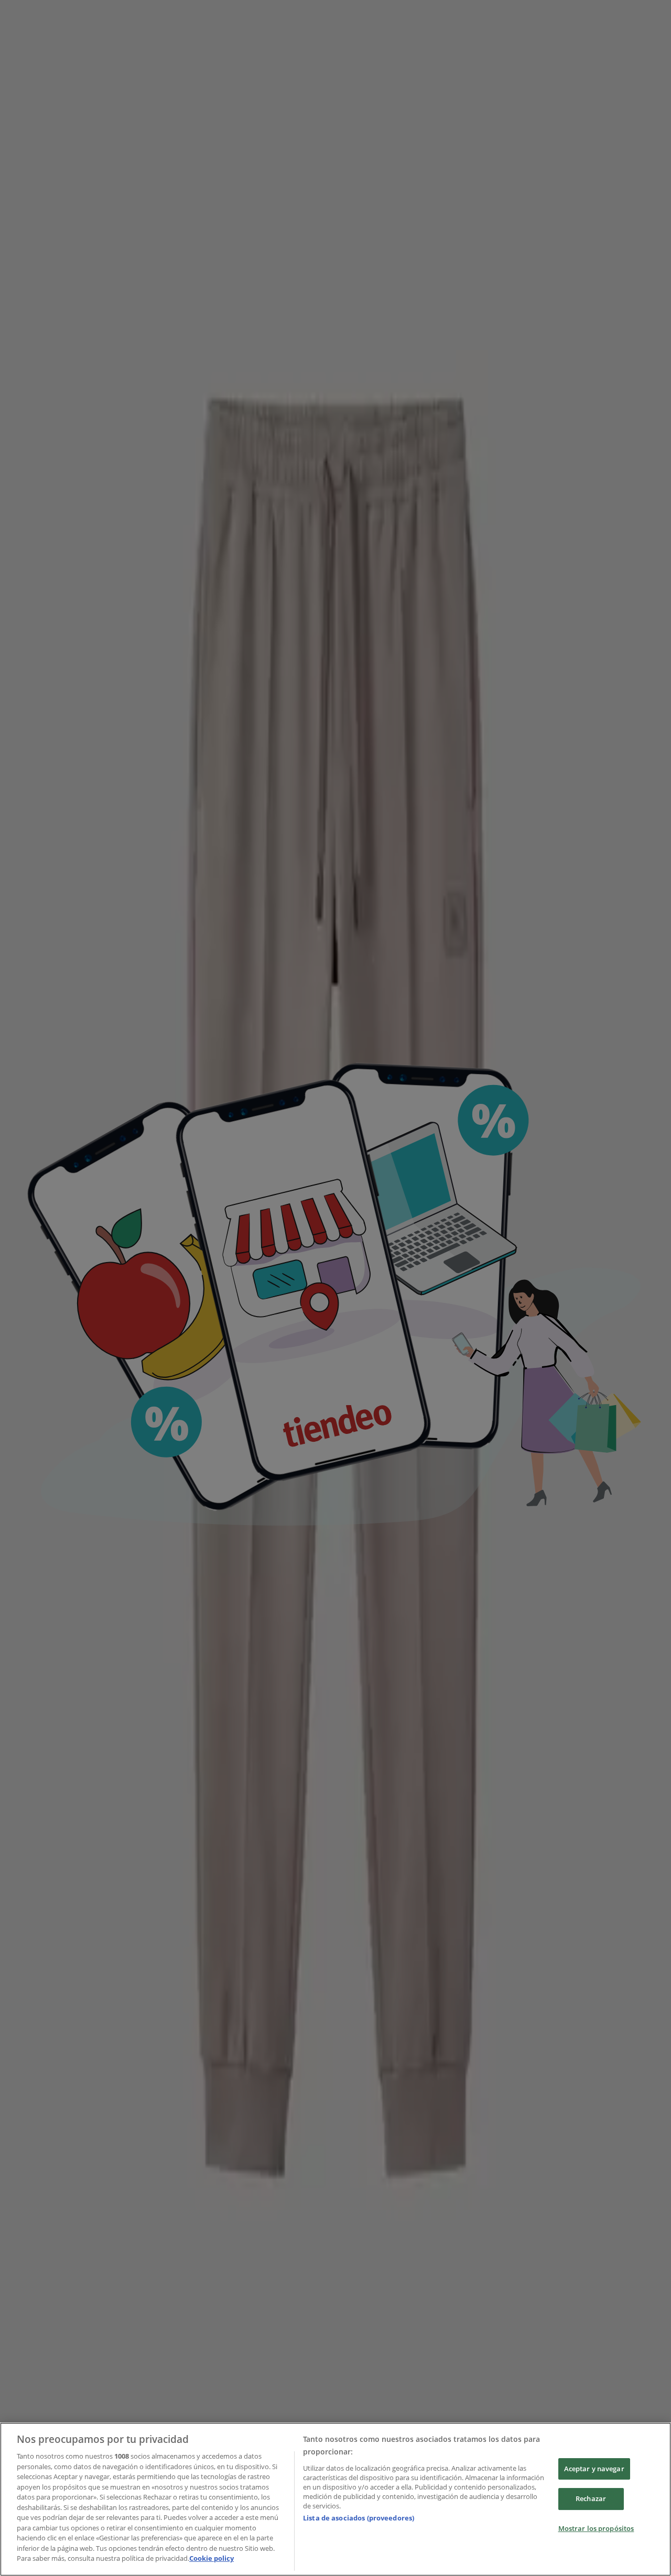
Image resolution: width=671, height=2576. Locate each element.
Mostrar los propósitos (596, 2528)
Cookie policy (212, 2558)
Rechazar (591, 2498)
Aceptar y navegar (594, 2469)
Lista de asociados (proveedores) (359, 2518)
